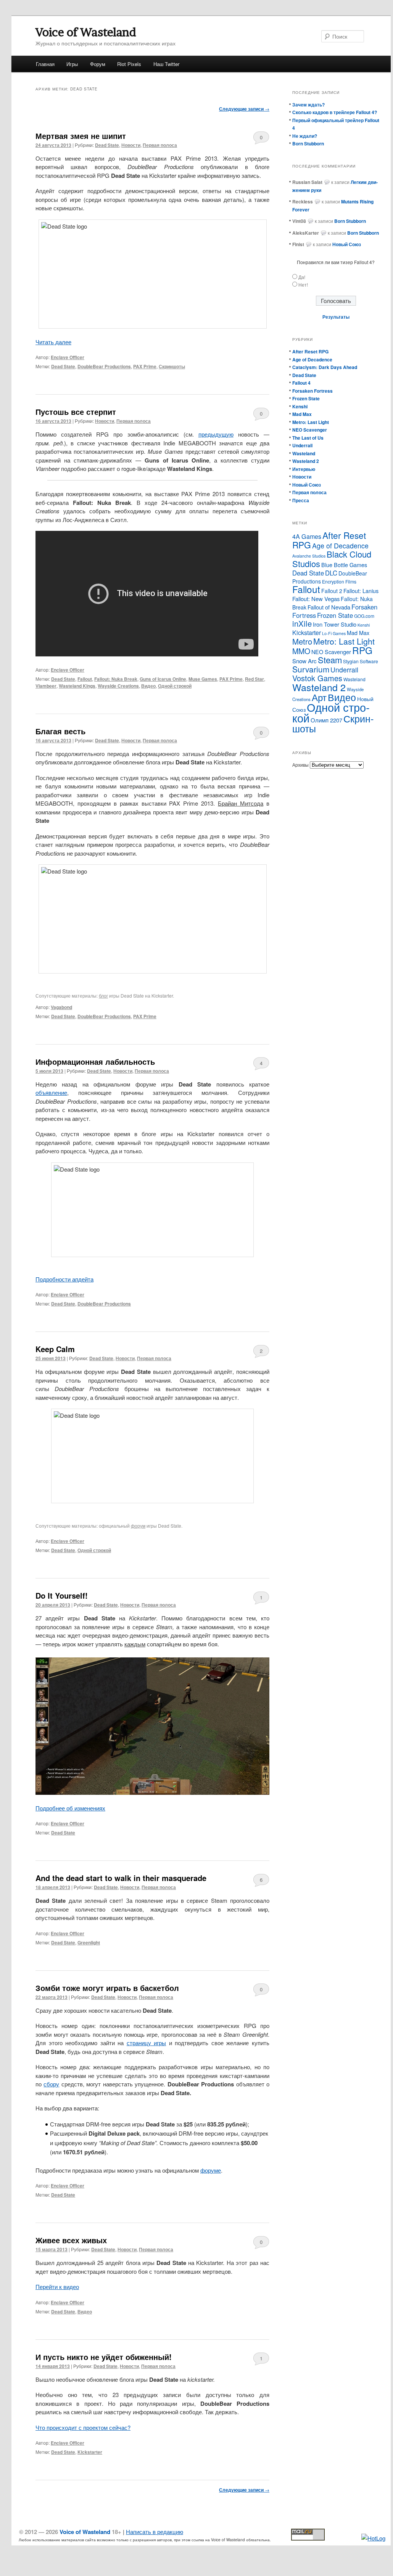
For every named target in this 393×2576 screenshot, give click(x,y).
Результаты (336, 317)
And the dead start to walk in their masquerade (121, 1878)
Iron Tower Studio (335, 624)
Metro (302, 641)
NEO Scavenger (310, 430)
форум (138, 1526)
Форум (98, 64)
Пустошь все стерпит (76, 412)
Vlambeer (46, 686)
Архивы (300, 765)
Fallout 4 (301, 383)
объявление (51, 1092)
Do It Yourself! (62, 1595)
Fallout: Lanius (361, 591)
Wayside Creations (118, 686)
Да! (302, 277)
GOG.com (364, 616)
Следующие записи (244, 109)
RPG (362, 650)
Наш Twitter (166, 64)
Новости (131, 145)
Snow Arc (304, 661)
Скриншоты (172, 366)
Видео (148, 686)
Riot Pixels (129, 64)
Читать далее (53, 342)
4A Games (307, 536)
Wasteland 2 (306, 461)
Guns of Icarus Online (163, 679)
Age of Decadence (312, 359)
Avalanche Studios (309, 556)
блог (103, 995)
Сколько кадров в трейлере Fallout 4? (335, 112)
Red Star (254, 679)
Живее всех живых (71, 2240)
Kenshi (300, 406)
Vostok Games (317, 678)
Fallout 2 (332, 591)
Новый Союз (307, 485)
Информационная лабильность (95, 1062)
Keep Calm (55, 1349)
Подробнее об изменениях (70, 1808)
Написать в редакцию (155, 2532)
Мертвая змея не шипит (81, 136)
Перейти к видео (57, 2287)
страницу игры (147, 2043)
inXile (302, 623)
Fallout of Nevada (329, 607)
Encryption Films (339, 581)
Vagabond (61, 1007)
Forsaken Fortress (312, 391)
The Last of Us (308, 438)
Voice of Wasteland (86, 32)
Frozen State (306, 398)
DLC (331, 573)
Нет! (303, 285)
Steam (330, 660)
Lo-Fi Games (334, 633)
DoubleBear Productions (104, 366)
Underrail (302, 445)
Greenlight (89, 1942)
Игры (72, 64)
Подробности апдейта (64, 1279)
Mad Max (302, 414)
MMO (301, 651)
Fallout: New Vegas (316, 599)
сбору (51, 2084)
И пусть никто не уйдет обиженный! (104, 2357)
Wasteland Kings (77, 686)
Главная (45, 64)
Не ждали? (305, 136)
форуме (211, 2170)
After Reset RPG (310, 351)
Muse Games (203, 679)
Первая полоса (160, 145)
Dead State (107, 145)
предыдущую (216, 434)
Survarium (311, 669)
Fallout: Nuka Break (116, 679)
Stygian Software (361, 661)
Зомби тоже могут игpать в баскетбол (107, 1988)
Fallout (85, 679)
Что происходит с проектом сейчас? (83, 2427)
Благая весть (60, 731)
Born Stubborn (308, 143)
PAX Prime (145, 366)
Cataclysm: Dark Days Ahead (325, 367)
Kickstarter (90, 2452)
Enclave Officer (68, 357)
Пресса (301, 500)
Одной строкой (175, 686)
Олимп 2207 (326, 720)
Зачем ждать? (308, 105)
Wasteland (304, 453)
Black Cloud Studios (332, 559)
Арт (319, 697)
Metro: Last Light (311, 422)
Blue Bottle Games (344, 565)
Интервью (304, 469)
